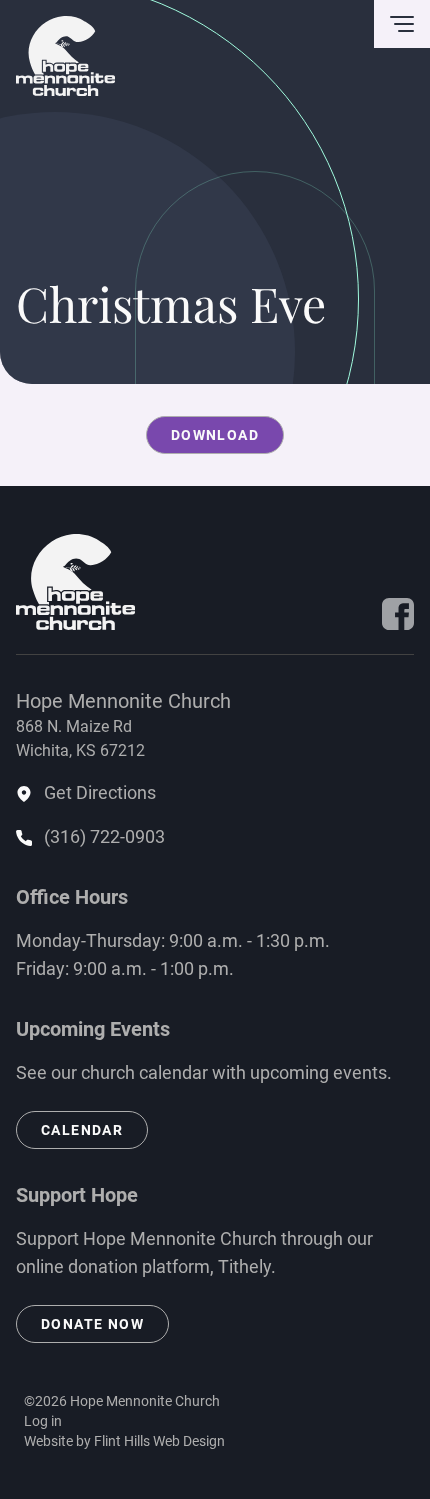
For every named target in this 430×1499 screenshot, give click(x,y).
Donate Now (92, 1324)
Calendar (82, 1130)
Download (215, 435)
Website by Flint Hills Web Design (124, 1441)
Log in (43, 1421)
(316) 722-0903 (104, 836)
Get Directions (100, 792)
